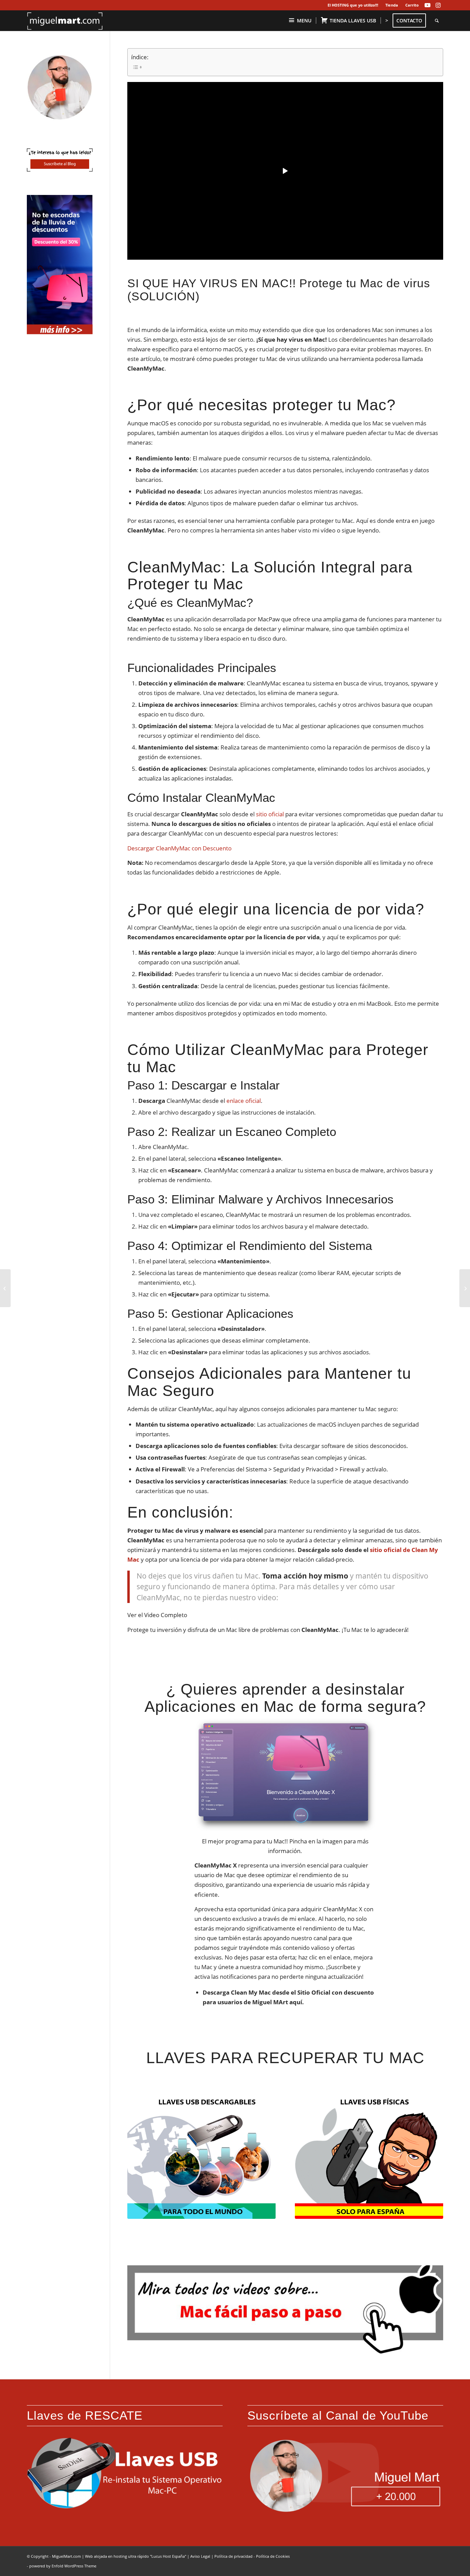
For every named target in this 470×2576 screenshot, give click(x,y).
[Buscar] (437, 21)
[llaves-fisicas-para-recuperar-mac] (369, 2156)
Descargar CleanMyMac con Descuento (179, 848)
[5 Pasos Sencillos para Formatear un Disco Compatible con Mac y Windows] (5, 1288)
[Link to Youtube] (428, 5)
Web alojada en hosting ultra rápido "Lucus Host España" (136, 2556)
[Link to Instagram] (438, 5)
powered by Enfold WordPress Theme (63, 2566)
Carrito (412, 5)
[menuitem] (353, 5)
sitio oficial (270, 814)
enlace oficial (244, 1101)
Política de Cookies (273, 2556)
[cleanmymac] (285, 1775)
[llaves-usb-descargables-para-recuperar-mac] (201, 2156)
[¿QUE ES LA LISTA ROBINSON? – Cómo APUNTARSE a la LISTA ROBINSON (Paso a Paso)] (465, 1288)
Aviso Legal (200, 2556)
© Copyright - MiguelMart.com (54, 2556)
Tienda (392, 5)
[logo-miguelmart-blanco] (65, 21)
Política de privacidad (233, 2556)
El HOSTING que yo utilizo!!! (353, 5)
